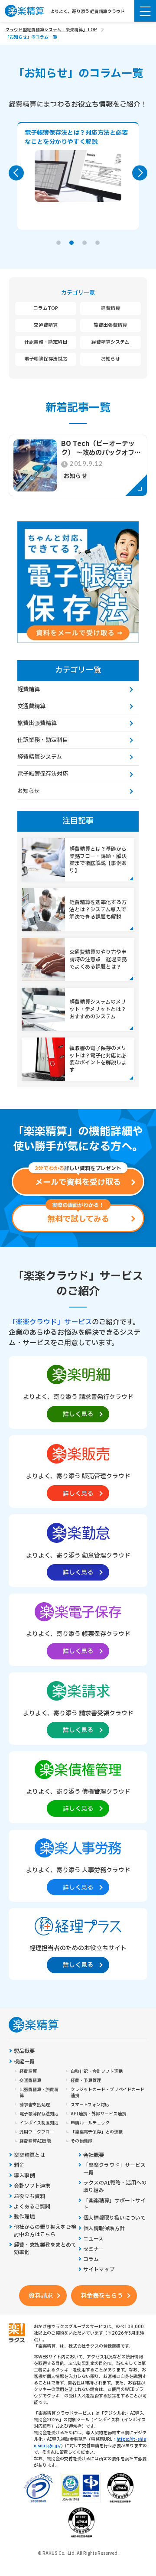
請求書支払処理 (35, 2105)
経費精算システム (110, 342)
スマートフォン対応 (90, 2105)
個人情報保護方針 (104, 2229)
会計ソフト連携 (32, 2186)
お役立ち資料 (29, 2197)
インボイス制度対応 (39, 2123)
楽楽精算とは (29, 2155)
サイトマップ (99, 2270)
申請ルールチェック (90, 2123)
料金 (19, 2165)
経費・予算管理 (86, 2081)
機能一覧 (24, 2062)
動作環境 (24, 2217)
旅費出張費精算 (110, 325)
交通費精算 (46, 325)
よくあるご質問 (32, 2207)
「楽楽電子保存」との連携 (97, 2132)
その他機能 (81, 2141)
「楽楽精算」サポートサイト (114, 2205)
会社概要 (94, 2155)
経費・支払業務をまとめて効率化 (45, 2249)
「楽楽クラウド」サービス (50, 1322)
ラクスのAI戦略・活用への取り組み (115, 2187)
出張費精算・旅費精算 (39, 2093)
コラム (91, 2259)
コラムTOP (46, 308)
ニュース (93, 2239)
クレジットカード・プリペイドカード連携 (107, 2093)
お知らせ (110, 359)
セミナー (94, 2249)
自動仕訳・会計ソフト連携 (97, 2072)
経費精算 (110, 308)
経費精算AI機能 (35, 2141)
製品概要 (24, 2051)
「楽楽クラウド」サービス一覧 (114, 2169)
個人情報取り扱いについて (114, 2218)
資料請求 (41, 2296)
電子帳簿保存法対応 (46, 359)
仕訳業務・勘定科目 (46, 342)
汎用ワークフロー (37, 2132)
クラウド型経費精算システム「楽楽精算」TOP (51, 30)
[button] (58, 243)
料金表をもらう (102, 2296)
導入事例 (24, 2176)
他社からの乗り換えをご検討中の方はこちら (45, 2231)
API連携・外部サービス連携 (98, 2114)
